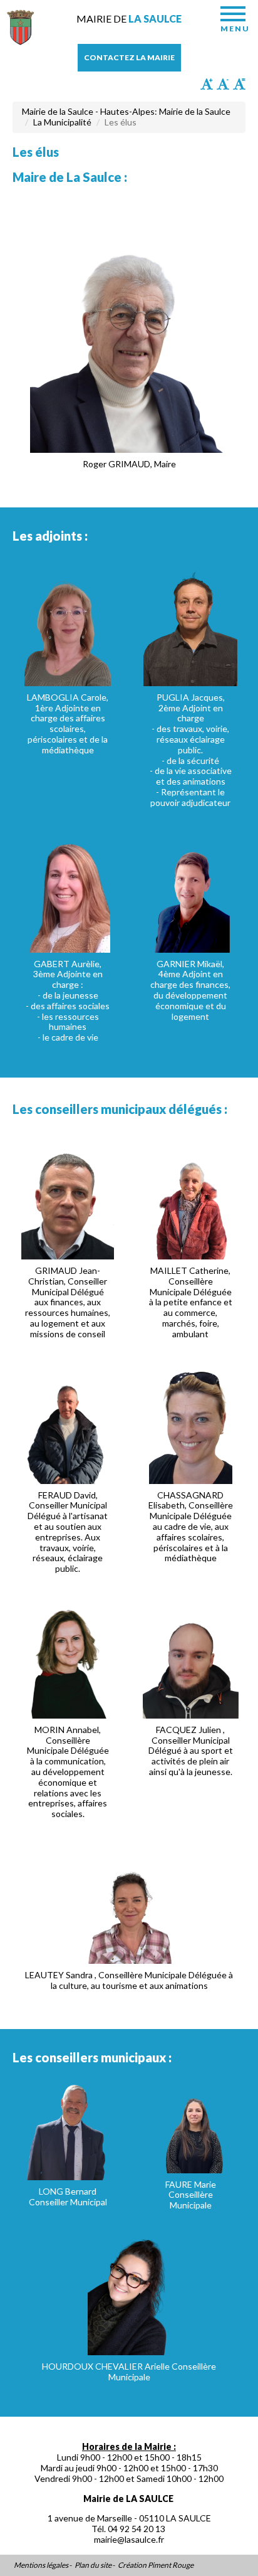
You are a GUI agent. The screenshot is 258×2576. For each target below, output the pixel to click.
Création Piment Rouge (156, 2565)
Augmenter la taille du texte (207, 84)
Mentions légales (41, 2565)
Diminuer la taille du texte (223, 84)
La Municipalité (62, 122)
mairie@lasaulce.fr (129, 2539)
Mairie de (129, 19)
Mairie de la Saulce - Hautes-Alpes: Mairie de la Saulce (126, 111)
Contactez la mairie (129, 57)
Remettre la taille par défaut (239, 84)
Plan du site (93, 2565)
